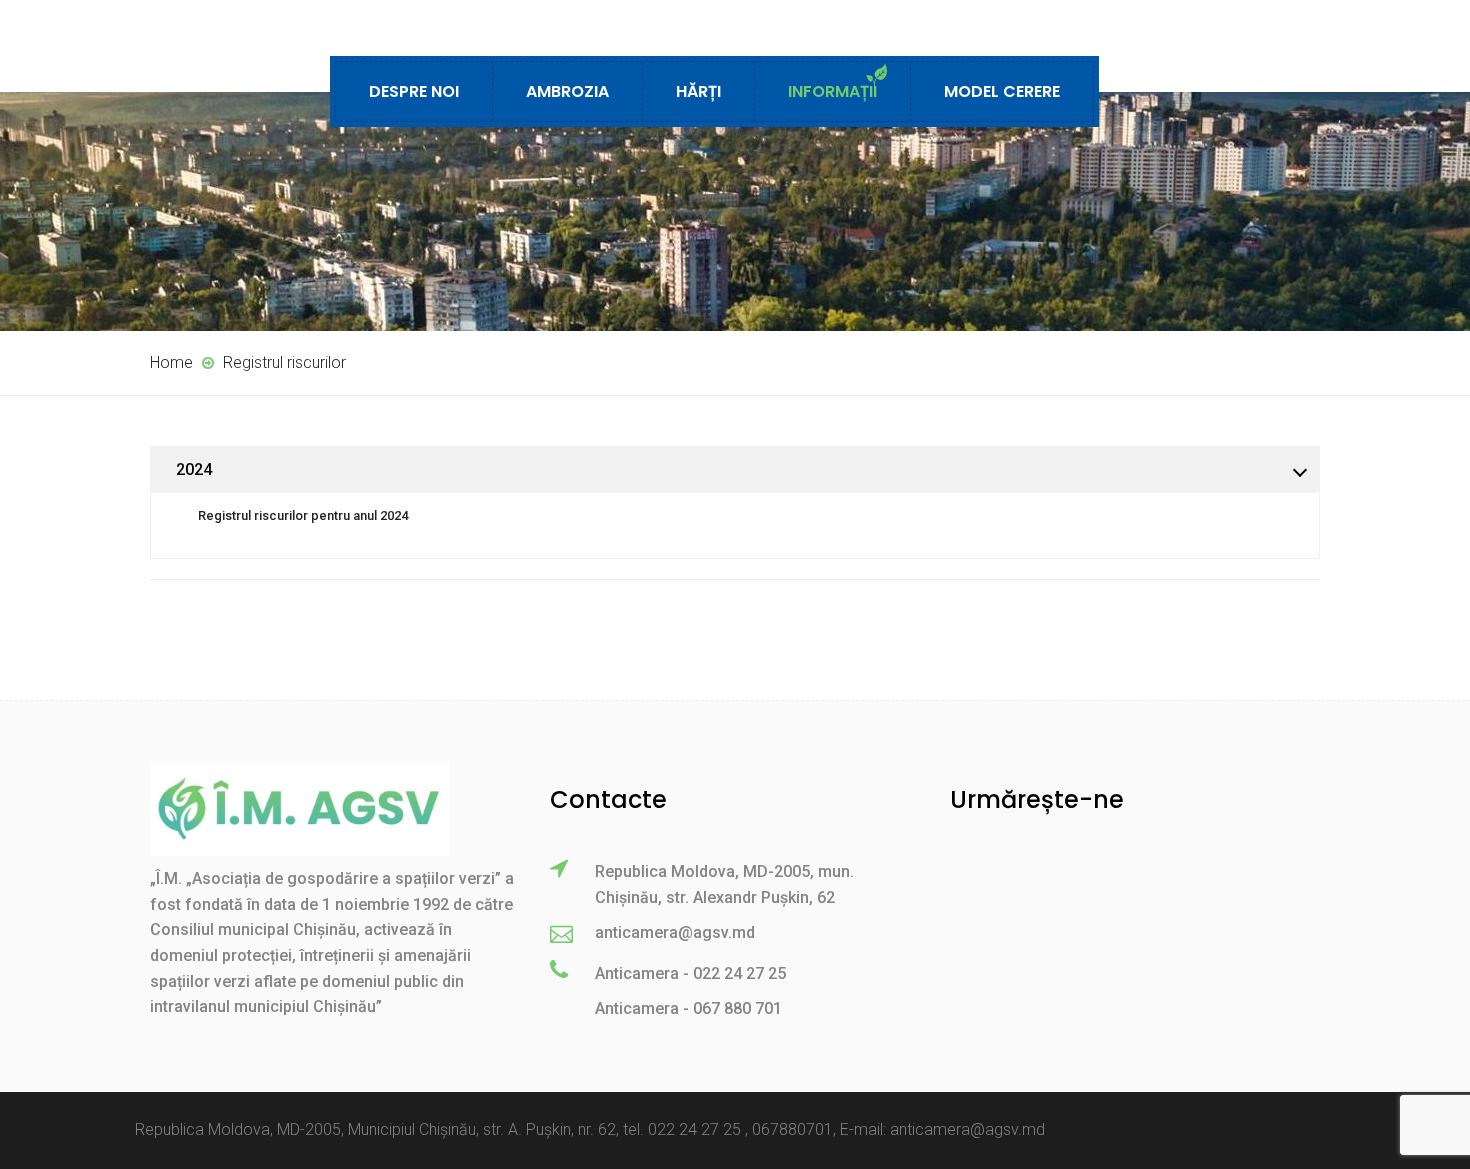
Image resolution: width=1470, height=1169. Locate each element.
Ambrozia (567, 91)
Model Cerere (1002, 91)
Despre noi (414, 91)
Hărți (698, 91)
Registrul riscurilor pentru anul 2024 (303, 515)
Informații (832, 91)
